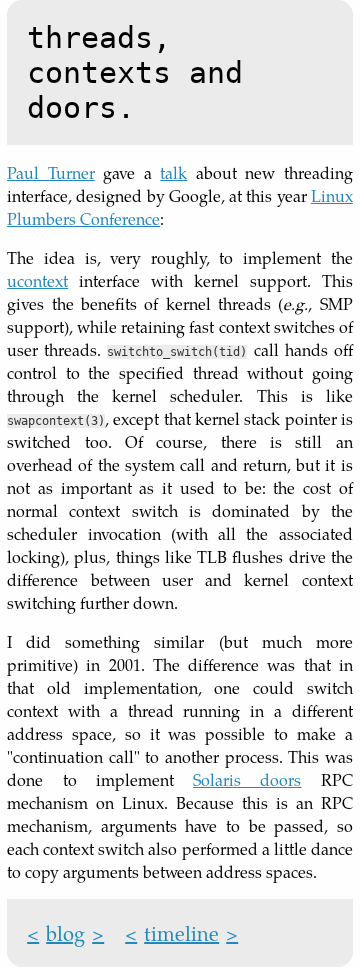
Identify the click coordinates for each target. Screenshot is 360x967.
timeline (181, 933)
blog (65, 933)
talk (173, 172)
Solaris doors (247, 779)
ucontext (37, 280)
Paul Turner (51, 172)
